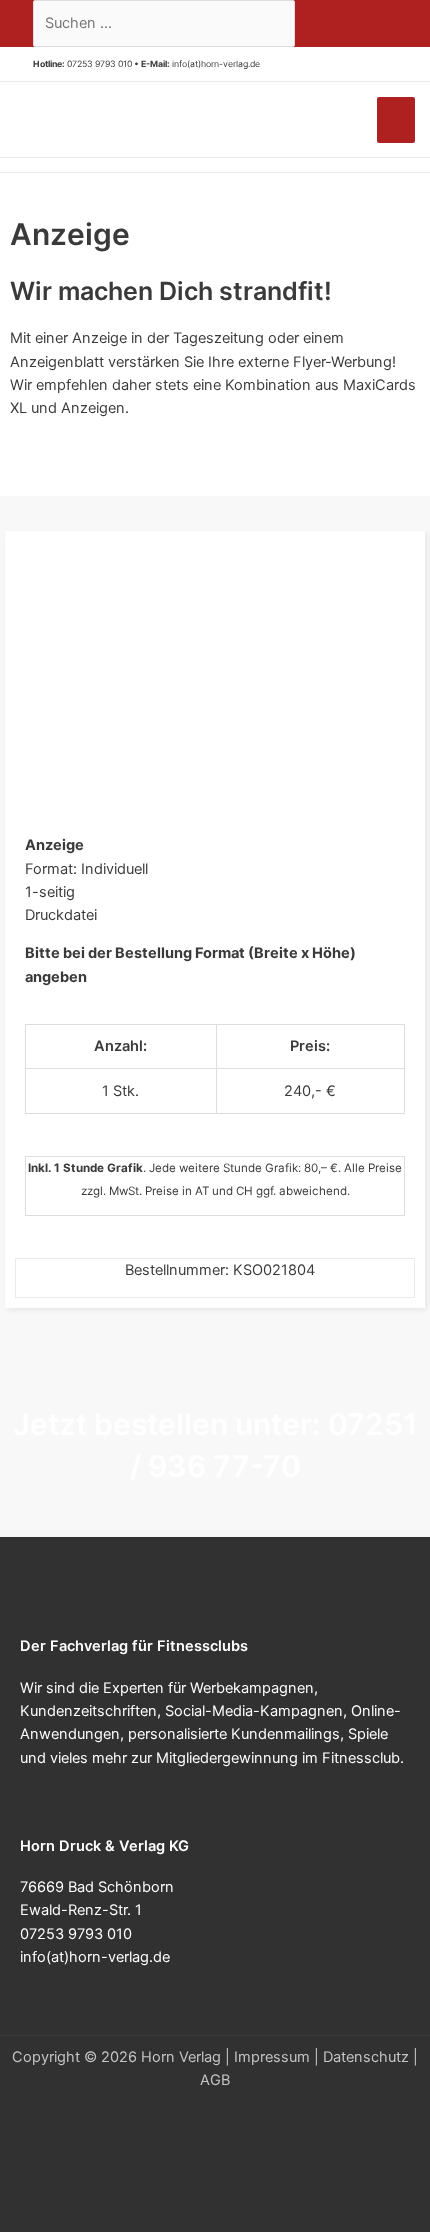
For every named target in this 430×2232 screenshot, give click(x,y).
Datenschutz (366, 2057)
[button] (267, 64)
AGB (215, 2080)
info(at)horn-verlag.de (216, 64)
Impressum (272, 2057)
